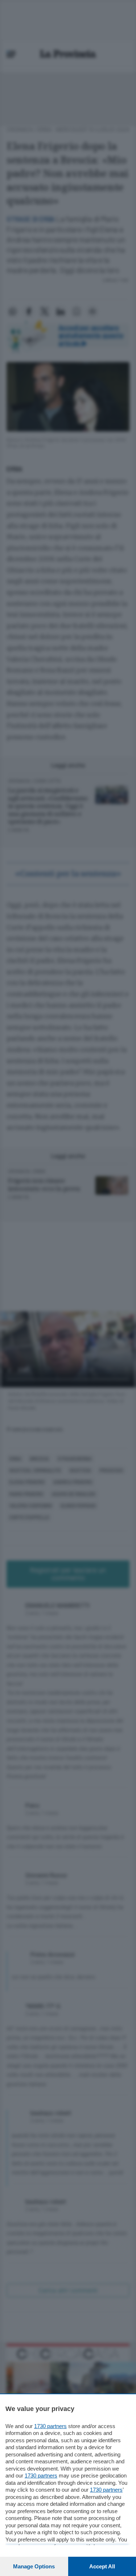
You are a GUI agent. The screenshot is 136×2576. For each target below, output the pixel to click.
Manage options (34, 2566)
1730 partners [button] (50, 2426)
